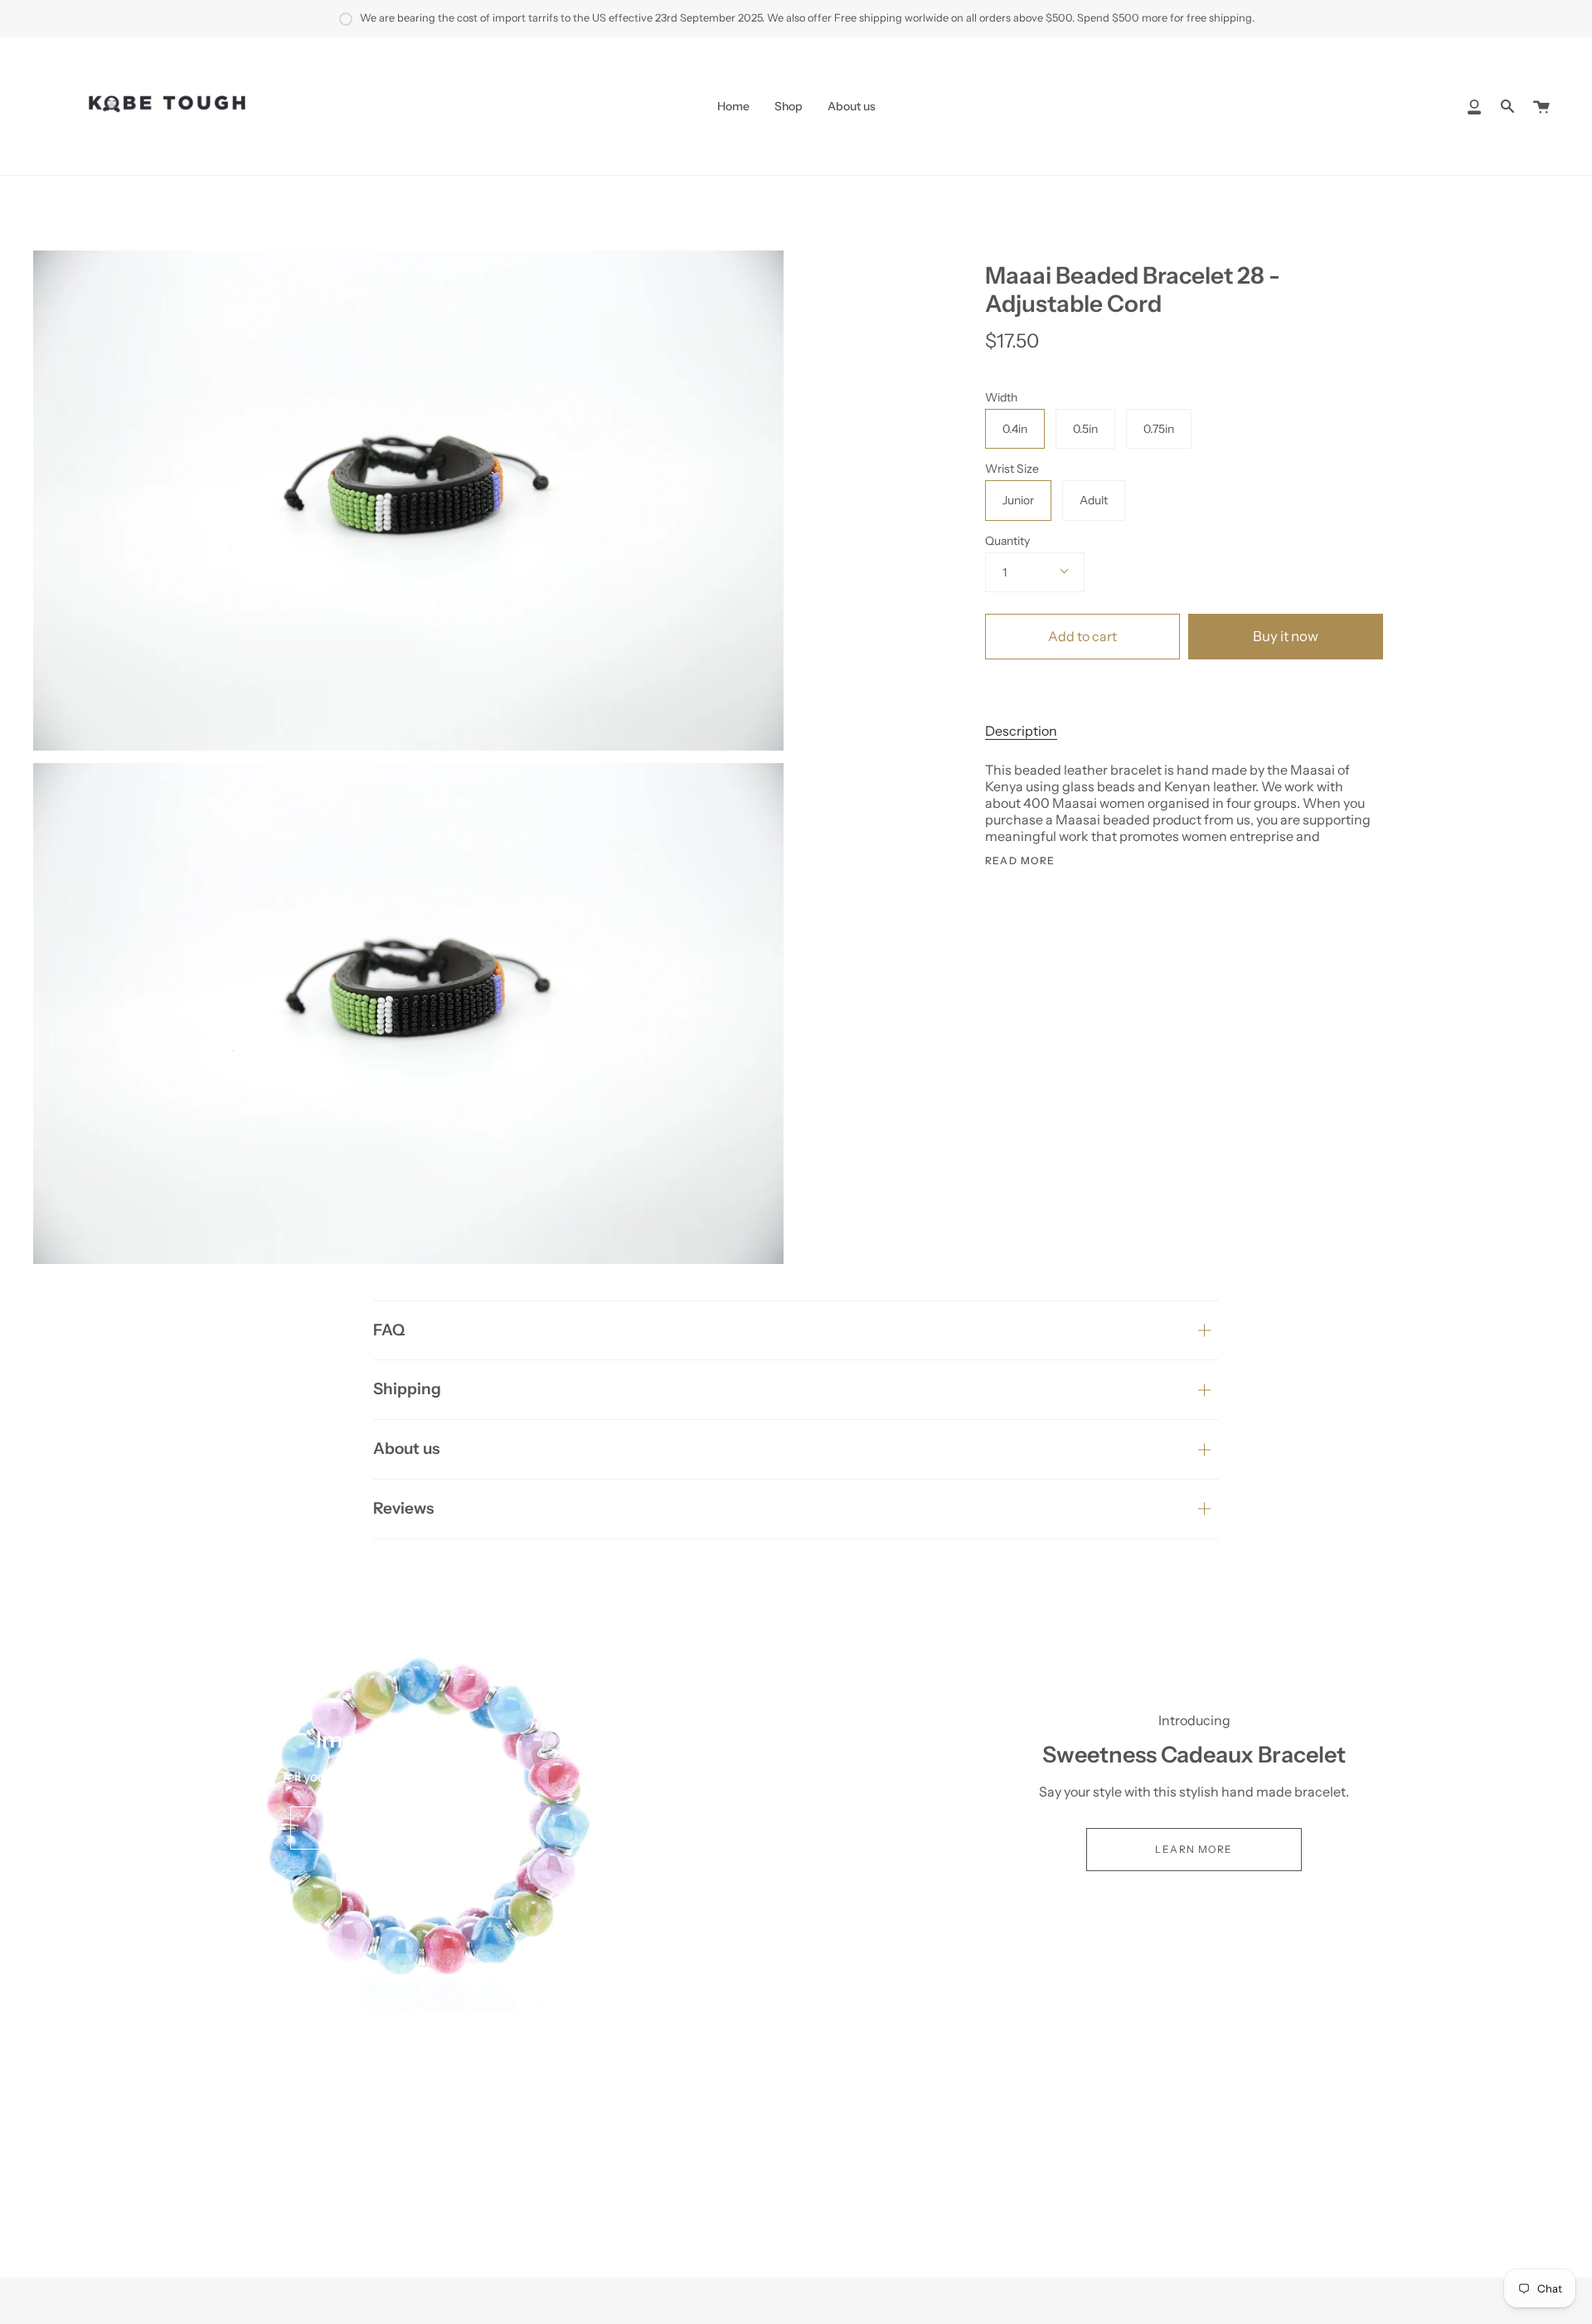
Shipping (407, 1389)
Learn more (1194, 1849)
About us (406, 1449)
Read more (1020, 861)
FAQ (389, 1330)
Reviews (403, 1508)
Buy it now (1286, 636)
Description (1021, 731)
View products (398, 1828)
